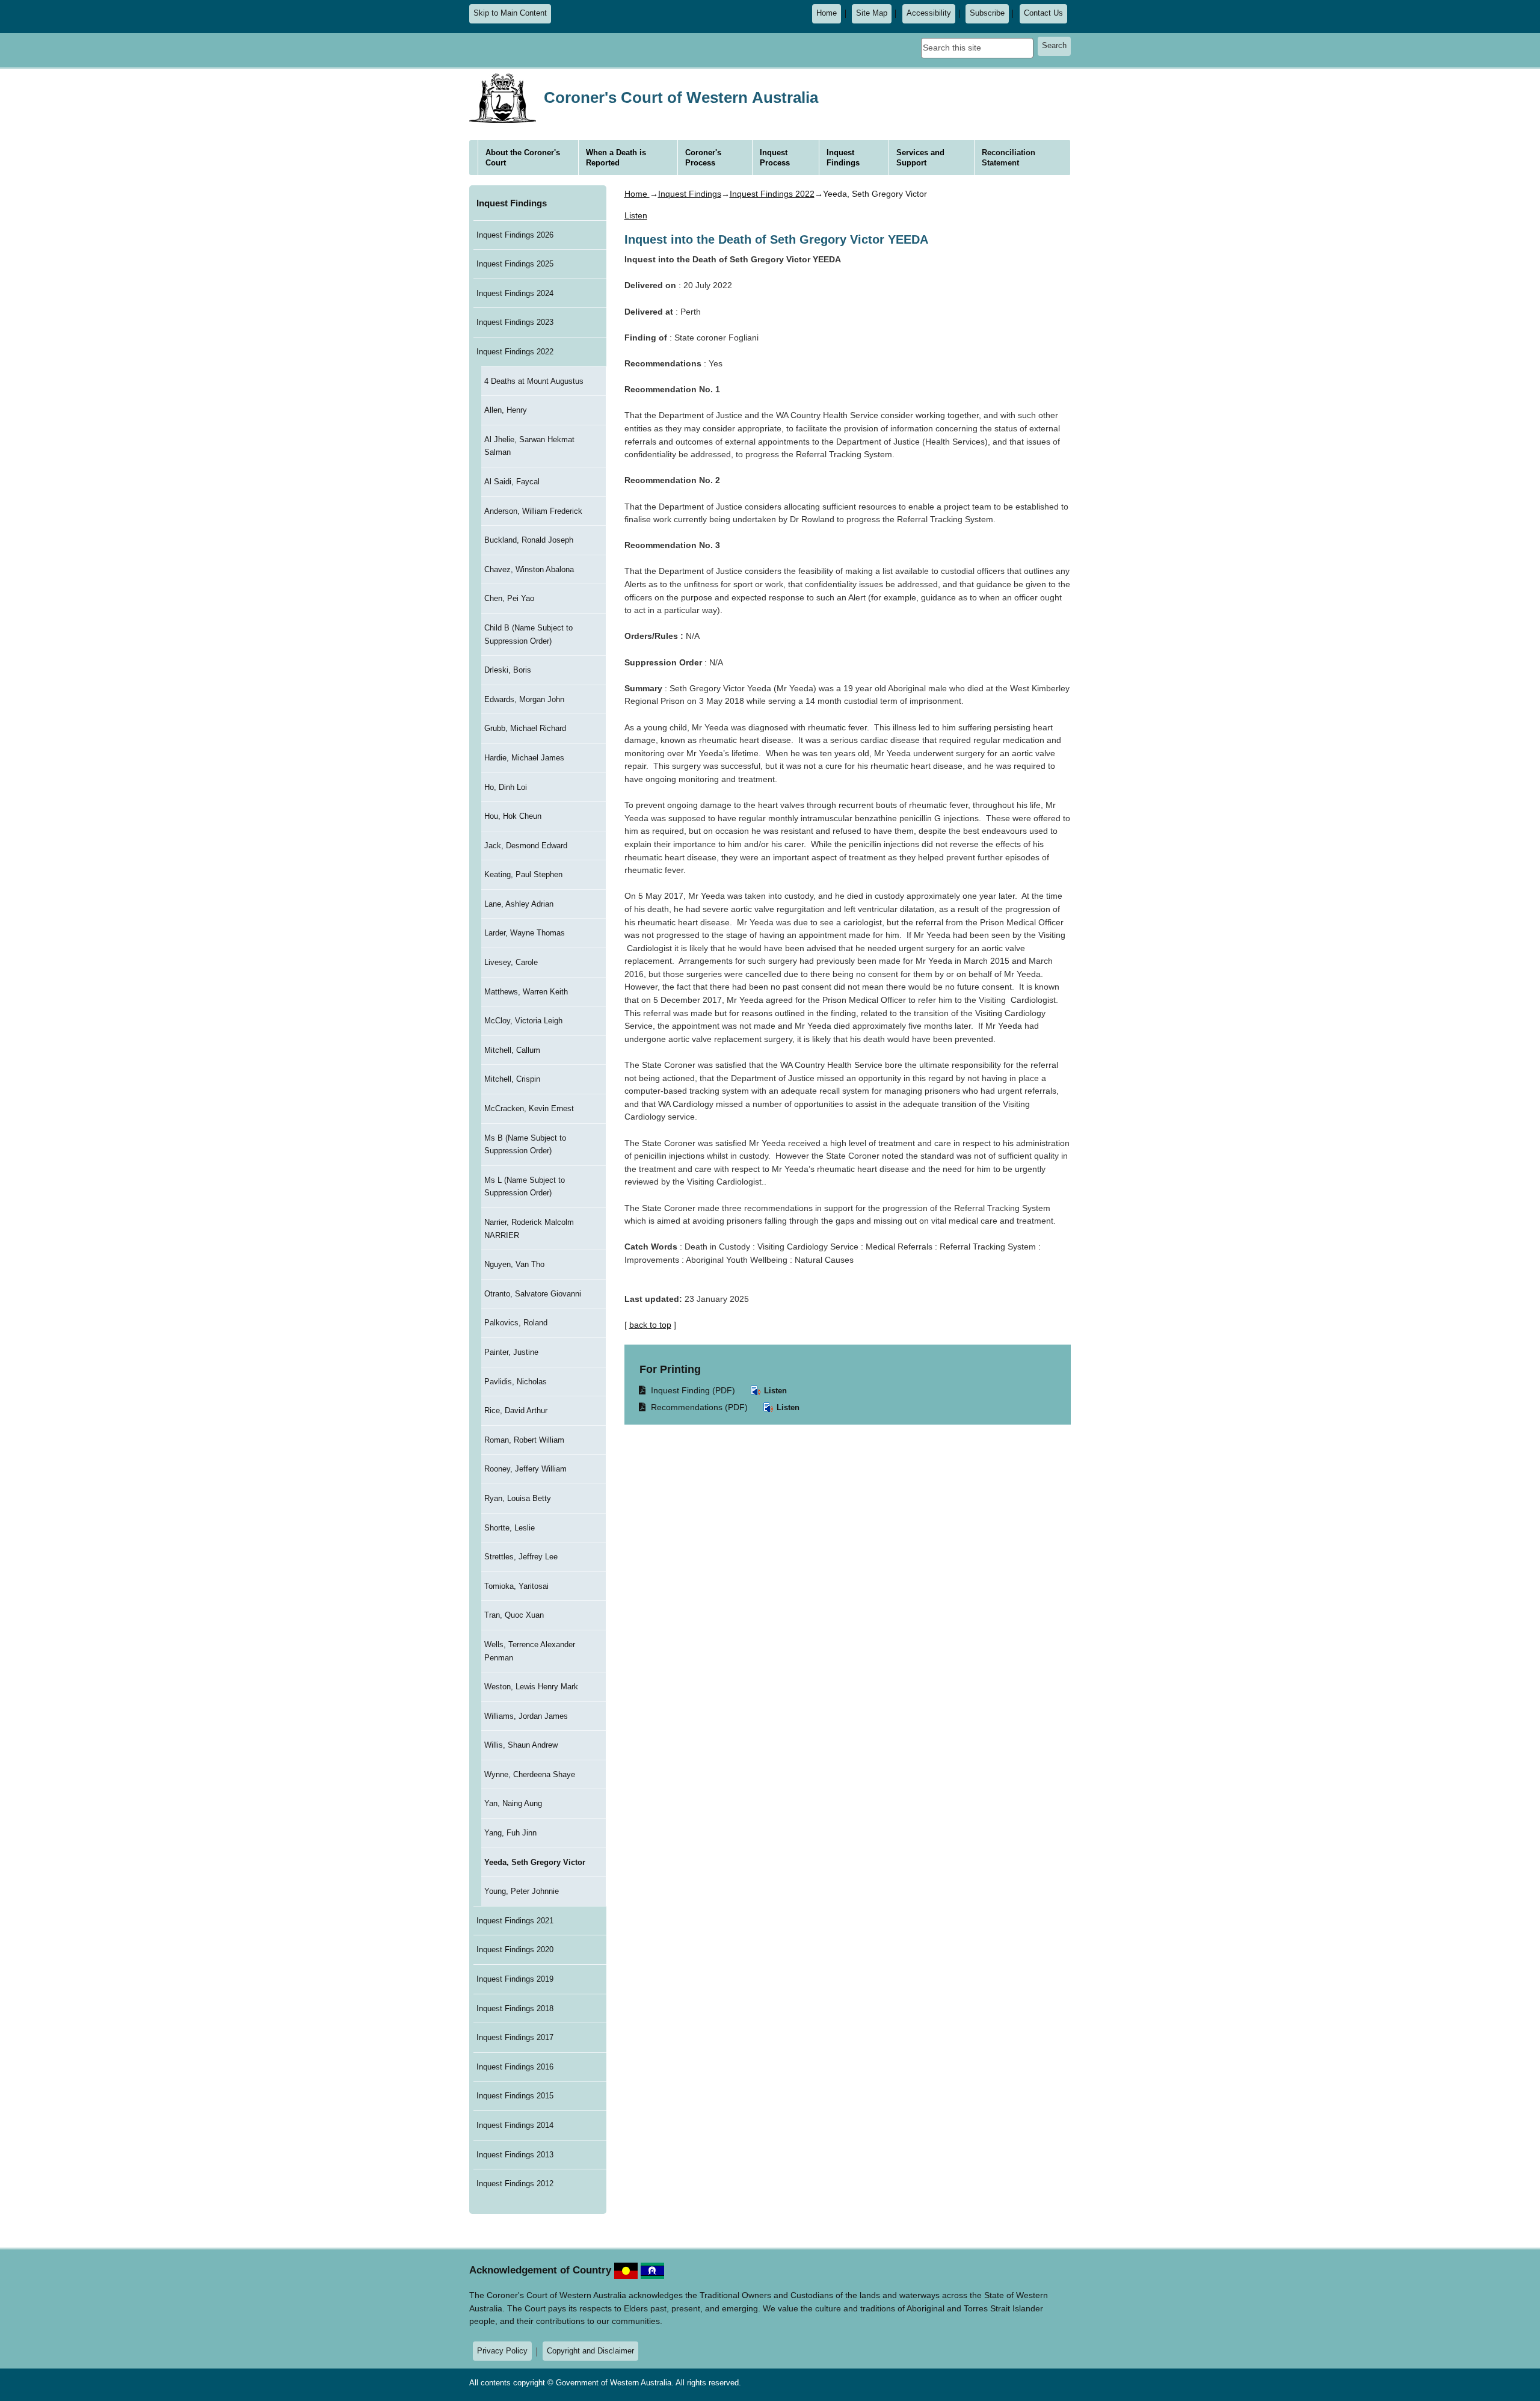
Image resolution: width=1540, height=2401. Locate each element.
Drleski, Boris (508, 670)
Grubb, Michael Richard (525, 728)
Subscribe (987, 13)
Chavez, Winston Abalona (529, 569)
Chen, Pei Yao (509, 598)
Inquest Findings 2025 (515, 264)
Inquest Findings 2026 (515, 235)
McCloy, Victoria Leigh (523, 1021)
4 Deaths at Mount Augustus (534, 381)
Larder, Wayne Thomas (525, 933)
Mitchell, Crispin (512, 1079)
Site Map (872, 13)
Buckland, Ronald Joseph (529, 540)
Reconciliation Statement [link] (1009, 158)
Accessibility (929, 13)
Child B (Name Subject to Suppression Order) (528, 634)
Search (1054, 46)
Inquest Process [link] (775, 158)
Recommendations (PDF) (694, 1407)
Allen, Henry (506, 410)
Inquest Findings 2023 (515, 322)
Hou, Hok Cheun (513, 816)
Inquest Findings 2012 (515, 2184)
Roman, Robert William (524, 1440)
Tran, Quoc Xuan (514, 1615)
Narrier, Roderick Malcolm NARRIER (529, 1229)
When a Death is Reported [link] (616, 158)
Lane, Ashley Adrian (519, 904)
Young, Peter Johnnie (522, 1891)
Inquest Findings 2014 (515, 2125)
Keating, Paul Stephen (523, 874)
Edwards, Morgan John (524, 699)
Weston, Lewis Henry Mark (531, 1687)
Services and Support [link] (920, 158)
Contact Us (1043, 13)
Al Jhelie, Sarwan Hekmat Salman (529, 446)
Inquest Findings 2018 (515, 2008)
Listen (774, 1391)
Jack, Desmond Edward (526, 846)
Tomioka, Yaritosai (516, 1586)
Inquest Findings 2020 (515, 1949)
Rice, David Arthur (516, 1410)
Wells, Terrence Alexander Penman (530, 1651)
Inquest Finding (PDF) (688, 1390)
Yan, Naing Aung (513, 1803)
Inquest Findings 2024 (515, 293)
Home (827, 13)
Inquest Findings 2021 (515, 1921)
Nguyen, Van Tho (514, 1264)
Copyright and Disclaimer (590, 2351)
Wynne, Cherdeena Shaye (530, 1774)
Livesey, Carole (511, 962)
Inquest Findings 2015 (515, 2096)
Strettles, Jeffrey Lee (521, 1557)
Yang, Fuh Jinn (510, 1833)
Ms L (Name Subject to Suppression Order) (525, 1187)
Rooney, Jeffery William (525, 1469)
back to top (650, 1325)
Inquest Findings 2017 (515, 2037)
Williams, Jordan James (526, 1716)
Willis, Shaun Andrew (521, 1745)
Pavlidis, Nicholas (516, 1382)
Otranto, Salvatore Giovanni (533, 1294)
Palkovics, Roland (516, 1323)
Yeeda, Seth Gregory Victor (535, 1862)
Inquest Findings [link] (843, 158)
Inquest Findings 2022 (515, 352)
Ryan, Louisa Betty (518, 1498)
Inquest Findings (512, 203)
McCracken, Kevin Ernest (529, 1108)
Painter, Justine (511, 1352)
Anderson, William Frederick (533, 511)
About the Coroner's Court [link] (523, 158)
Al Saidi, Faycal (512, 482)
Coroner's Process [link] (703, 158)
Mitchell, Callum (512, 1050)
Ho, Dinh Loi (506, 787)
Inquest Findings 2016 (515, 2067)
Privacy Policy (502, 2351)
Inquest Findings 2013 (515, 2155)
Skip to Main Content (510, 13)
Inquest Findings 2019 (515, 1979)
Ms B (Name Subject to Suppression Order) (525, 1145)
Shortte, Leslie (510, 1528)
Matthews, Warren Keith (526, 992)
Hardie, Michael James (524, 758)
